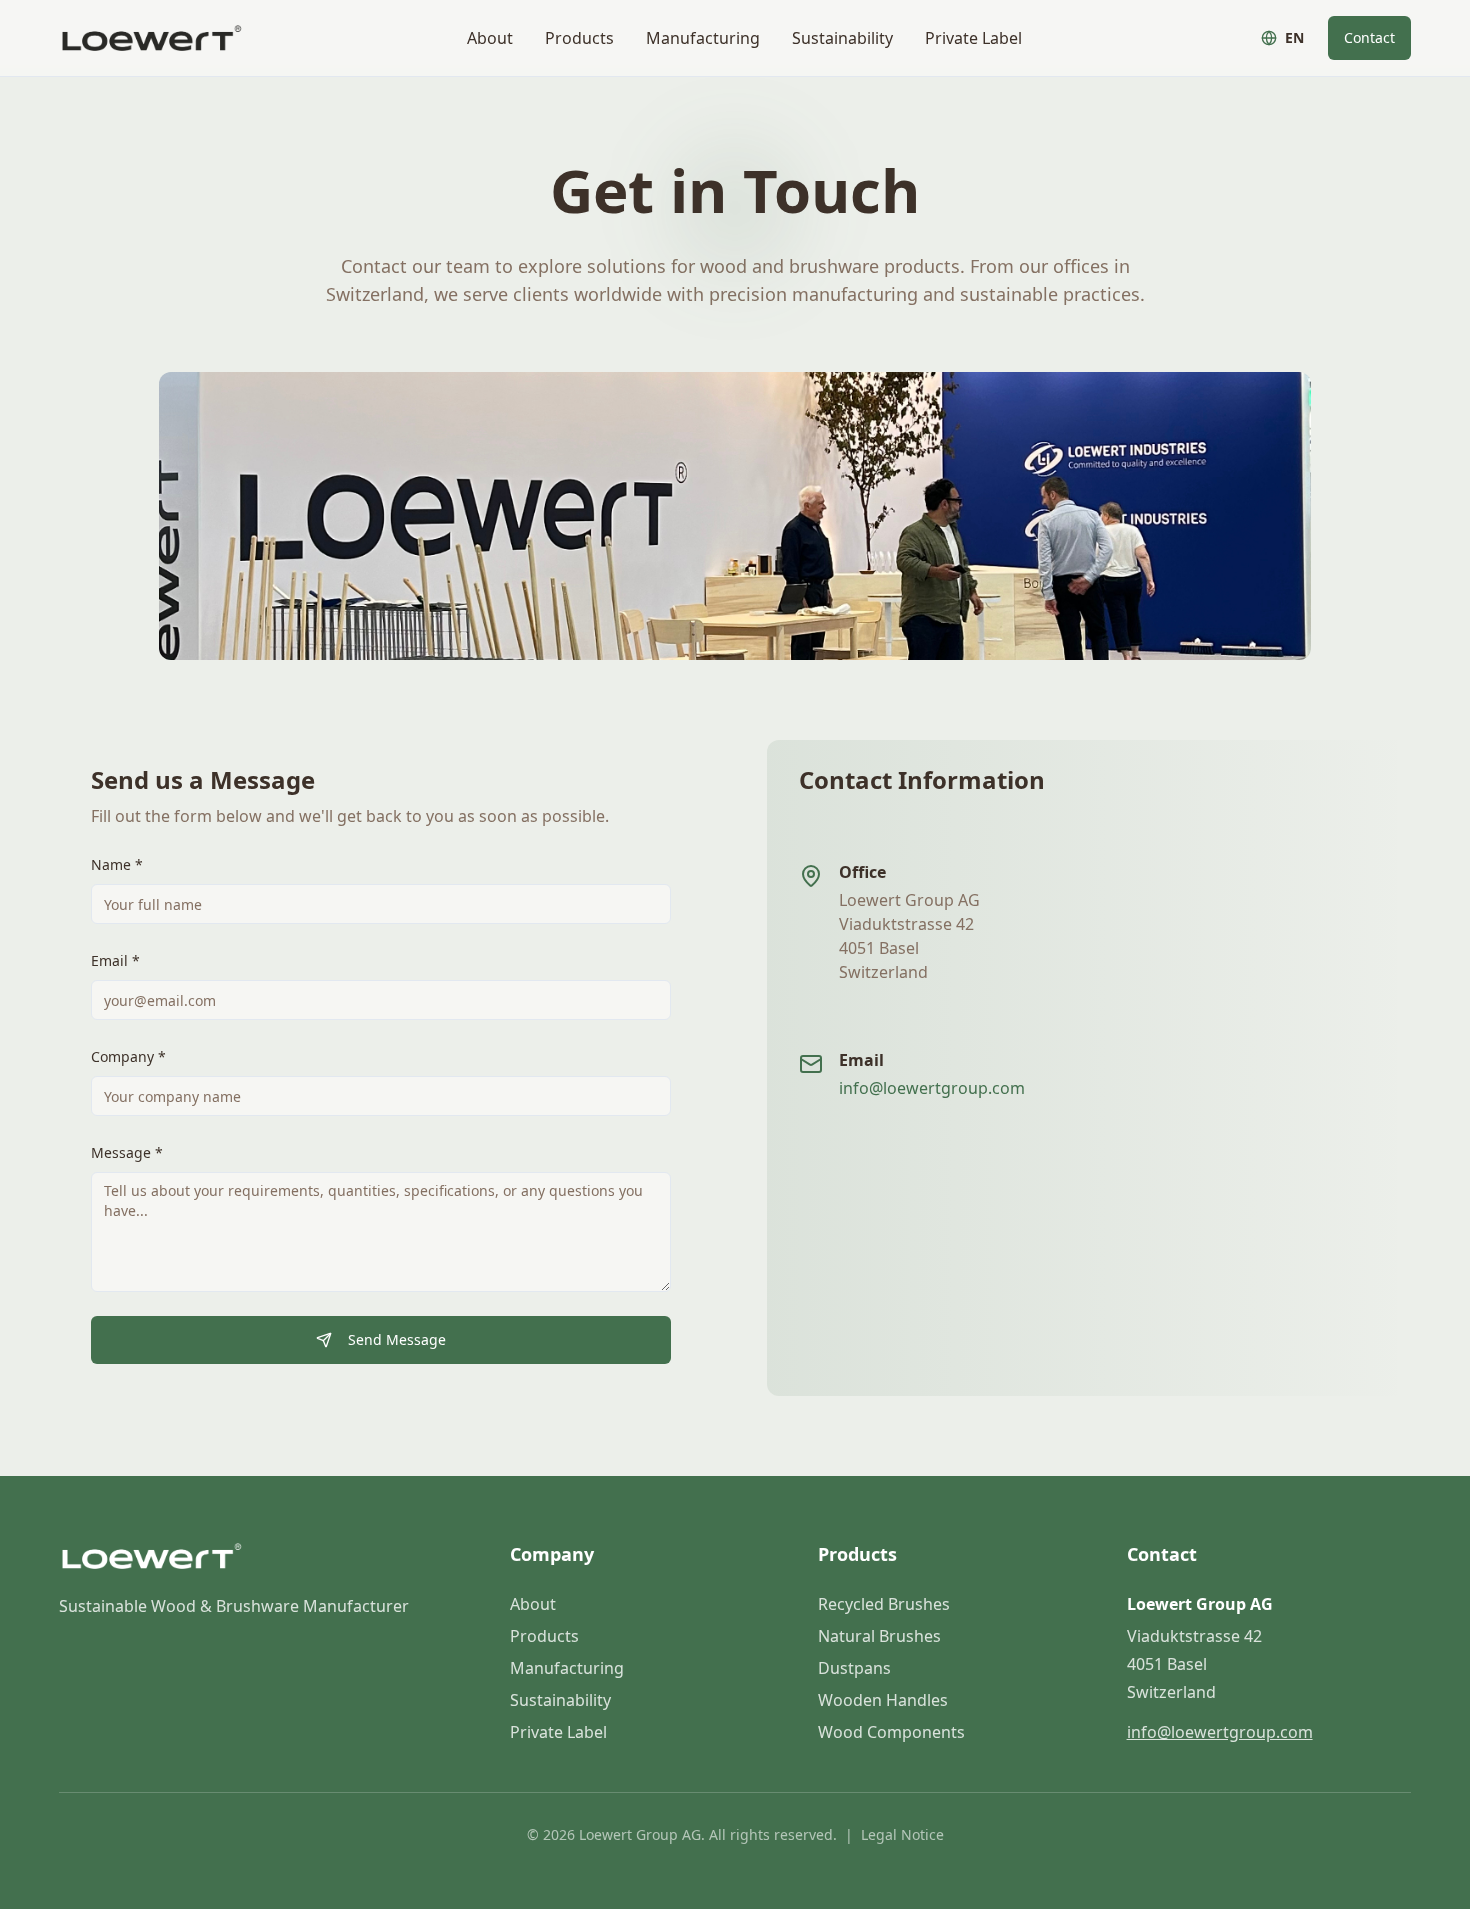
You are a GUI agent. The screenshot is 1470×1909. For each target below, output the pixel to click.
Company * (128, 1056)
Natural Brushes (879, 1636)
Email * (115, 960)
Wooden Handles (883, 1700)
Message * (127, 1152)
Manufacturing (703, 38)
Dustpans (854, 1668)
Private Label (973, 38)
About (490, 38)
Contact (1369, 37)
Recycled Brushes (884, 1604)
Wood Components (891, 1732)
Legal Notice (902, 1834)
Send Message (397, 1339)
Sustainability (842, 38)
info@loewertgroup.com (932, 1088)
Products (579, 38)
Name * (117, 864)
